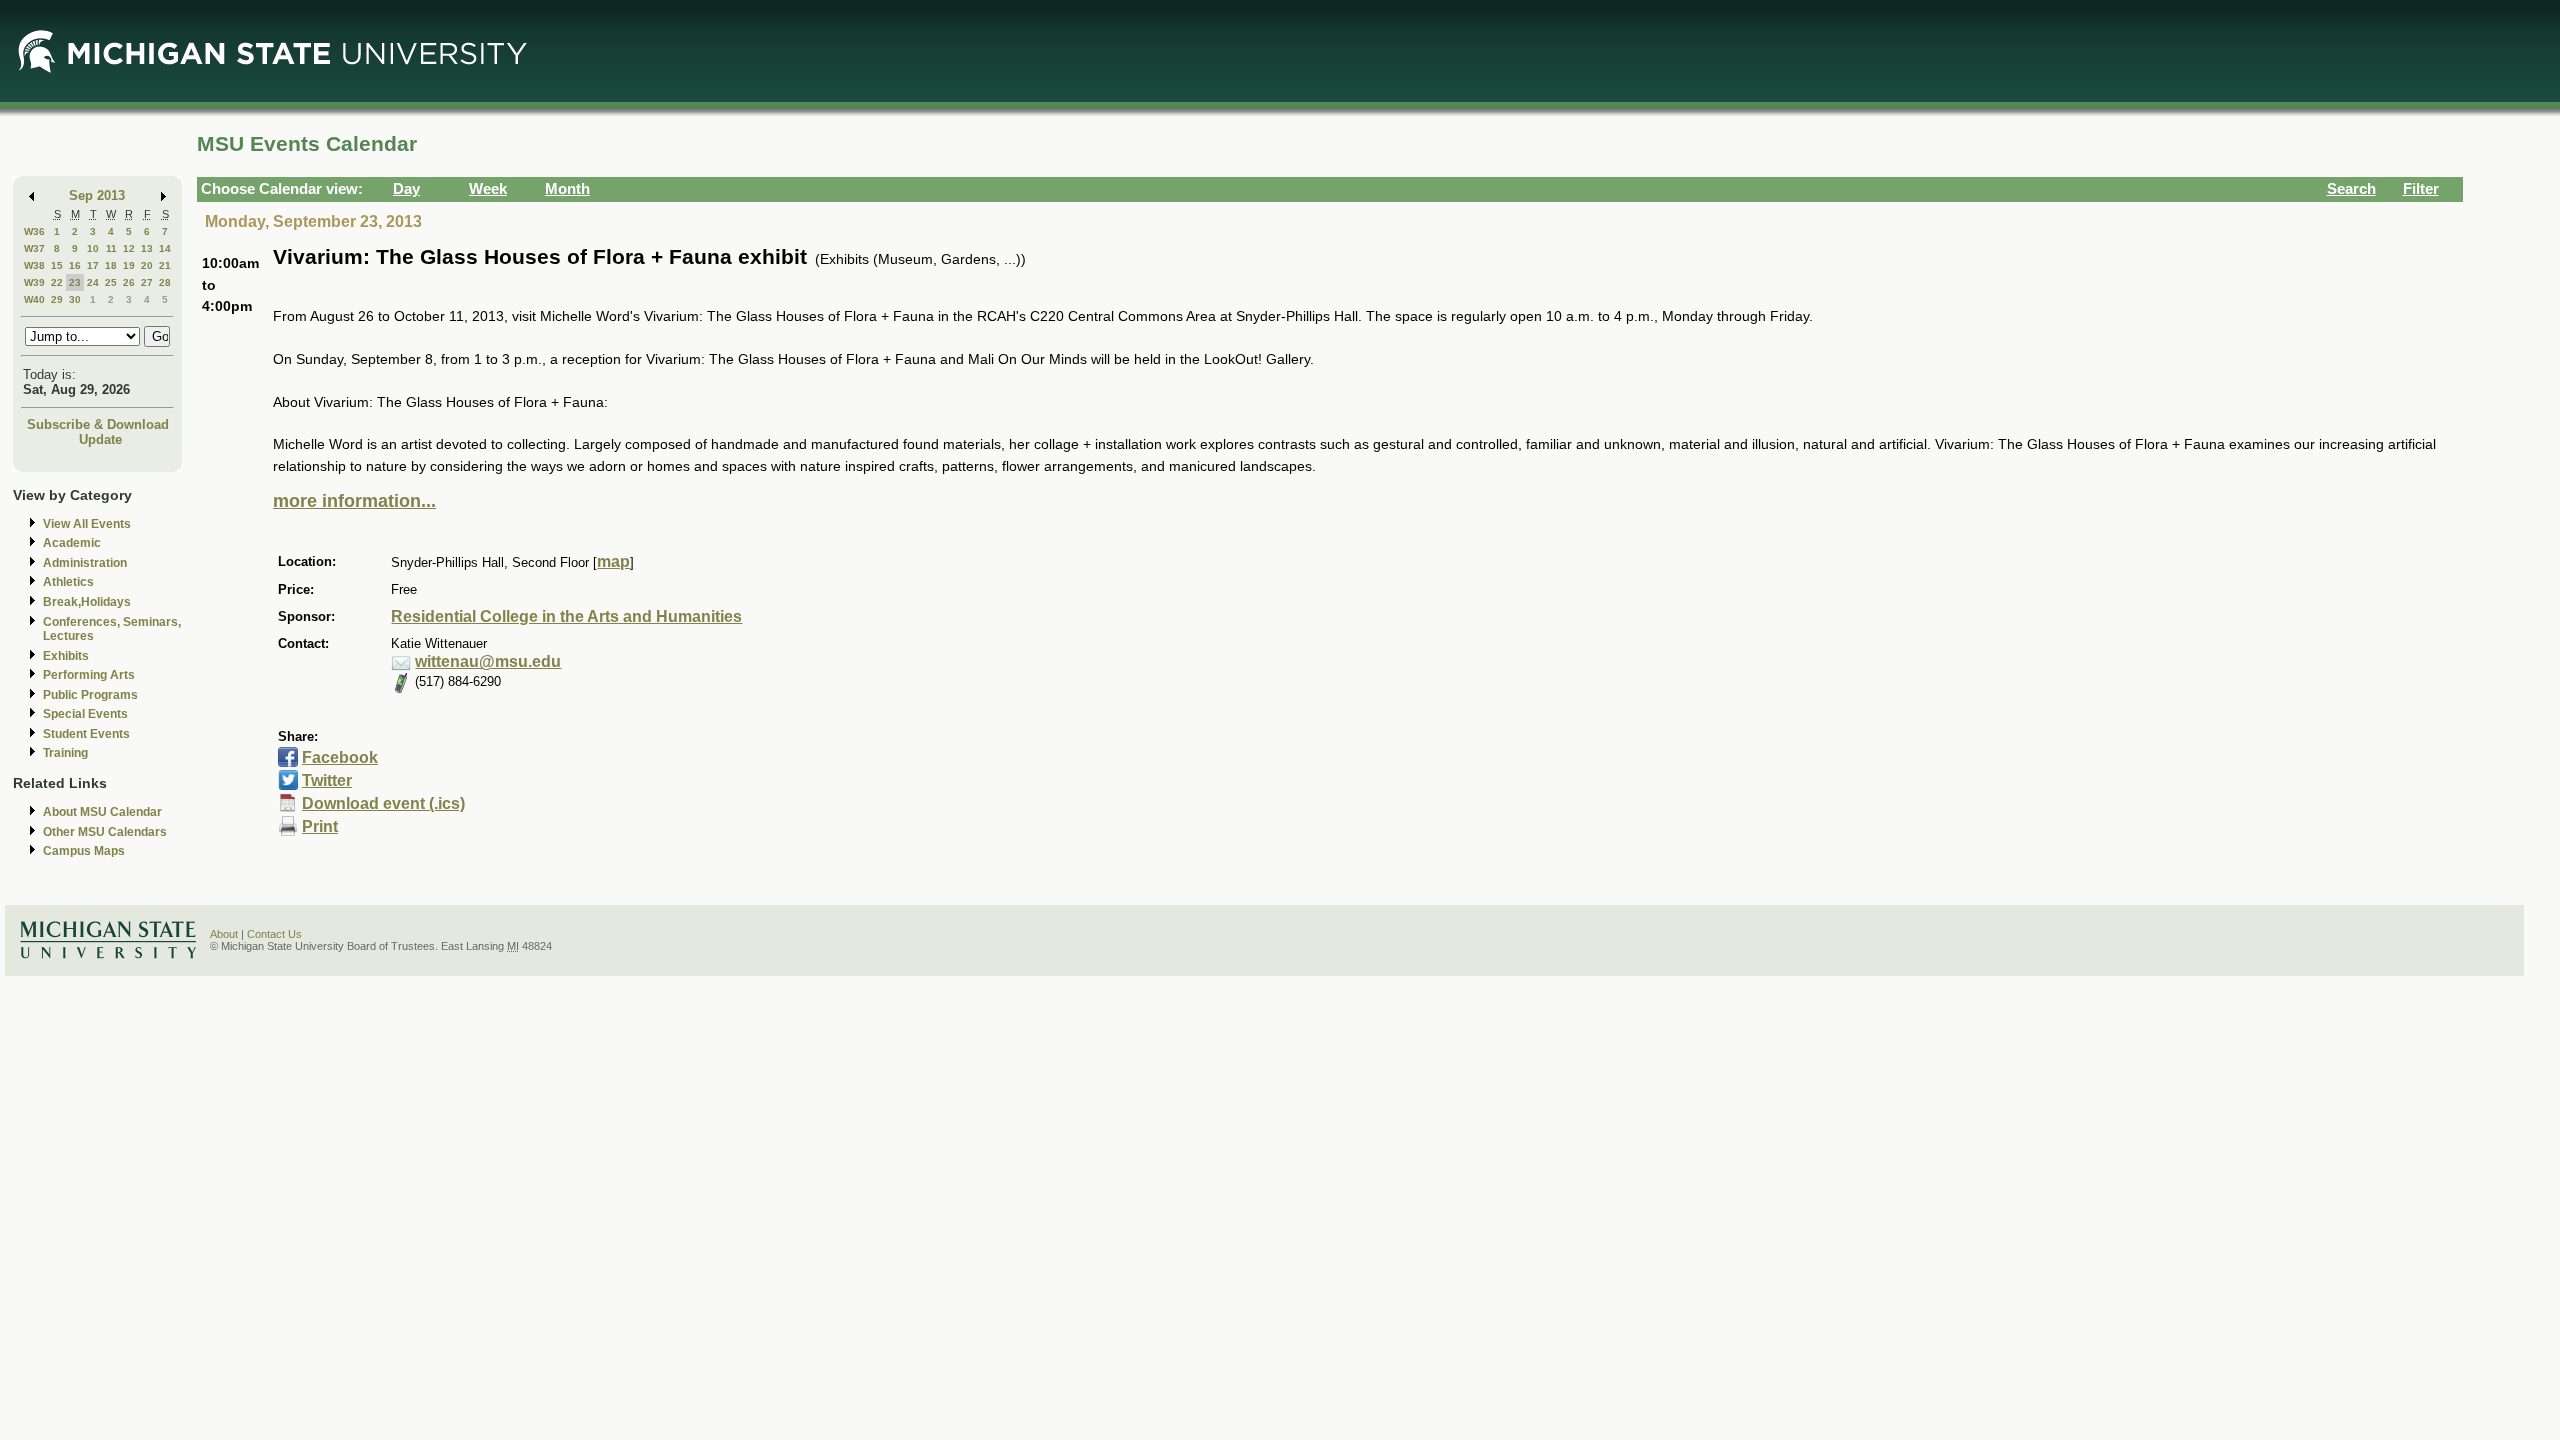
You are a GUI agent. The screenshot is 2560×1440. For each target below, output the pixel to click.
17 (93, 265)
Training (65, 753)
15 (57, 265)
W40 (34, 299)
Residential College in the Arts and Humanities (566, 616)
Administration (85, 563)
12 (129, 248)
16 (75, 265)
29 (57, 299)
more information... (354, 501)
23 (75, 282)
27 (147, 282)
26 (129, 282)
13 (147, 248)
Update (100, 439)
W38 (34, 265)
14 (165, 248)
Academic (72, 543)
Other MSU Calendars (105, 832)
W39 (34, 282)
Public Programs (90, 695)
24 (93, 282)
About (224, 934)
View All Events (87, 524)
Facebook (340, 757)
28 (165, 282)
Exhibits (66, 656)
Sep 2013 (97, 195)
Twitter (327, 780)
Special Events (85, 714)
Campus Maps (84, 851)
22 (57, 282)
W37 (34, 248)
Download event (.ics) (383, 803)
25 (111, 282)
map (613, 561)
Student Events (86, 734)
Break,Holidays (87, 602)
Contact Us (274, 934)
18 (111, 265)
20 (147, 265)
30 (75, 299)
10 (93, 248)
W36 (34, 231)
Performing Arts (89, 675)
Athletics (68, 582)
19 (129, 265)
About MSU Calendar (102, 812)
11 (111, 248)
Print (320, 826)
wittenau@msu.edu (488, 661)
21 (165, 265)
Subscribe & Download (98, 424)
